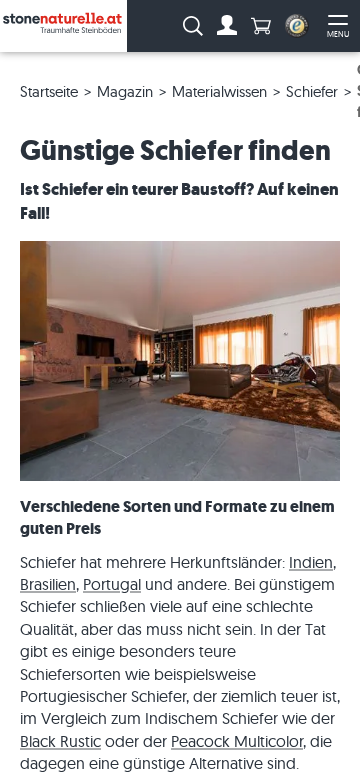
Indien (311, 562)
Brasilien (48, 584)
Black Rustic (60, 741)
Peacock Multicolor (237, 741)
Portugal (112, 584)
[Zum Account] (227, 26)
